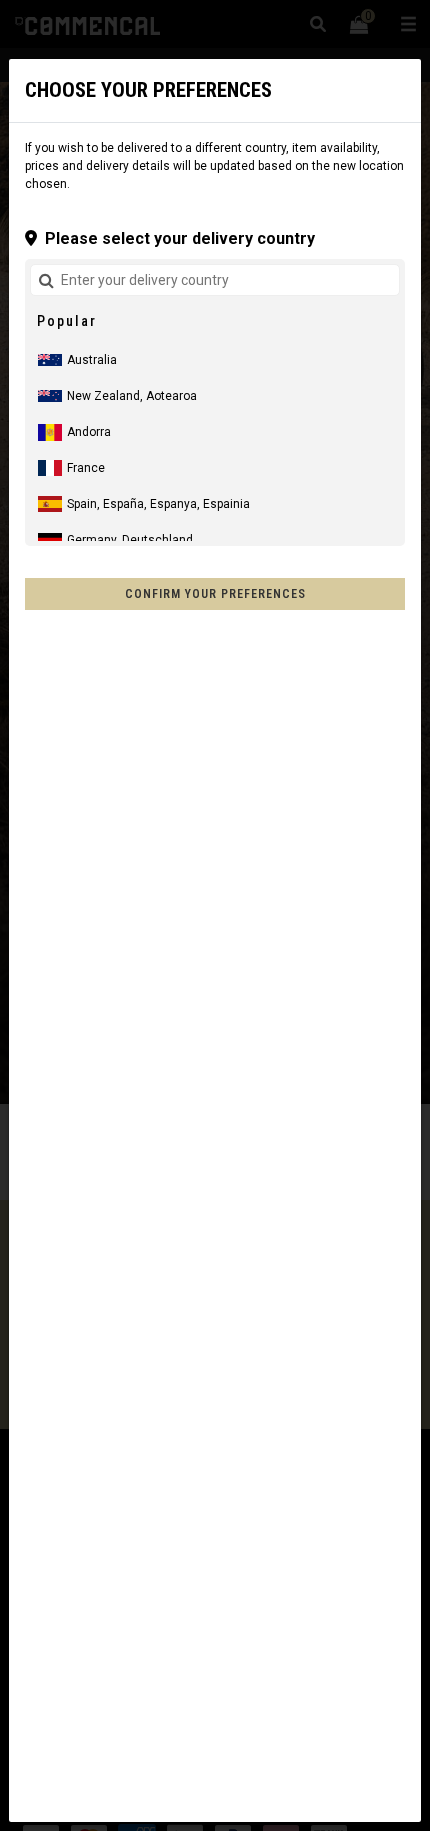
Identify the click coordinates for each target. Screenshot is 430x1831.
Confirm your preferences (215, 594)
